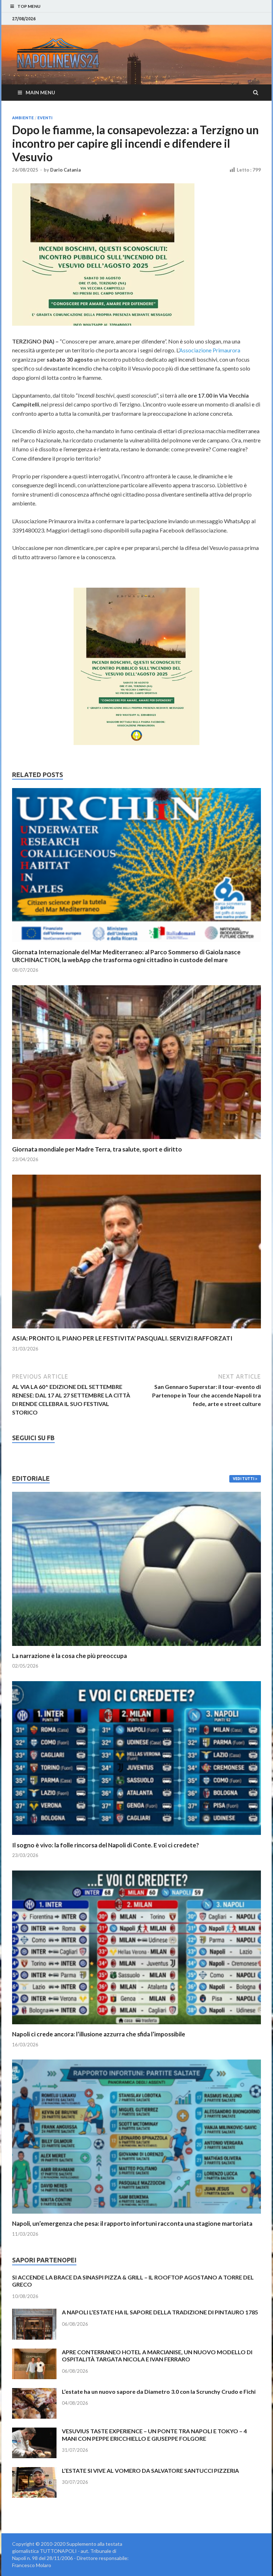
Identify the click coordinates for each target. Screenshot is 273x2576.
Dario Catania (65, 170)
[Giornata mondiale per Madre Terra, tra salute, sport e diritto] (136, 1141)
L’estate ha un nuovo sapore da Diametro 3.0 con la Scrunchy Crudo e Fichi (159, 2391)
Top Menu (29, 6)
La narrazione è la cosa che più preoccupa (69, 1656)
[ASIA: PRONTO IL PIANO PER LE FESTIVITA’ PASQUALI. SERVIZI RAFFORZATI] (136, 1330)
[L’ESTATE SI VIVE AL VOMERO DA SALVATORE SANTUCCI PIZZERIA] (34, 2471)
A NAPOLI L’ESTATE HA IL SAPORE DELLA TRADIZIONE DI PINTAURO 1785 (160, 2312)
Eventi (45, 118)
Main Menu (40, 92)
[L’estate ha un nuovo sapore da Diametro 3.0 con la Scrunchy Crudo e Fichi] (34, 2392)
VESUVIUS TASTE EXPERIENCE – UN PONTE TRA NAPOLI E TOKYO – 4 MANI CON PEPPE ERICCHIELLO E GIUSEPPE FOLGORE (154, 2435)
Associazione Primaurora (210, 350)
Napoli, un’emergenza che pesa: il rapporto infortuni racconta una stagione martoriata (132, 2223)
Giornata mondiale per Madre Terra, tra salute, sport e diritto (97, 1149)
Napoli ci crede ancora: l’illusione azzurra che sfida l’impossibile (99, 2034)
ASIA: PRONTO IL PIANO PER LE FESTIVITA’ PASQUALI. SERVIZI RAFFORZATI (122, 1338)
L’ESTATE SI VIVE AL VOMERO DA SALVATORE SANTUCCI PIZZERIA (150, 2470)
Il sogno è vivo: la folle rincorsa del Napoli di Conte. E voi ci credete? (106, 1845)
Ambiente (23, 118)
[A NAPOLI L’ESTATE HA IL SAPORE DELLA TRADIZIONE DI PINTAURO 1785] (34, 2313)
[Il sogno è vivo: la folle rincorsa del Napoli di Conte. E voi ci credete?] (136, 1837)
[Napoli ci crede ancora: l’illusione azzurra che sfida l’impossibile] (136, 2026)
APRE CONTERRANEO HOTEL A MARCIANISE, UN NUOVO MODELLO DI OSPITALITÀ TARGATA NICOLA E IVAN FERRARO (157, 2356)
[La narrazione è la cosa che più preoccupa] (136, 1648)
